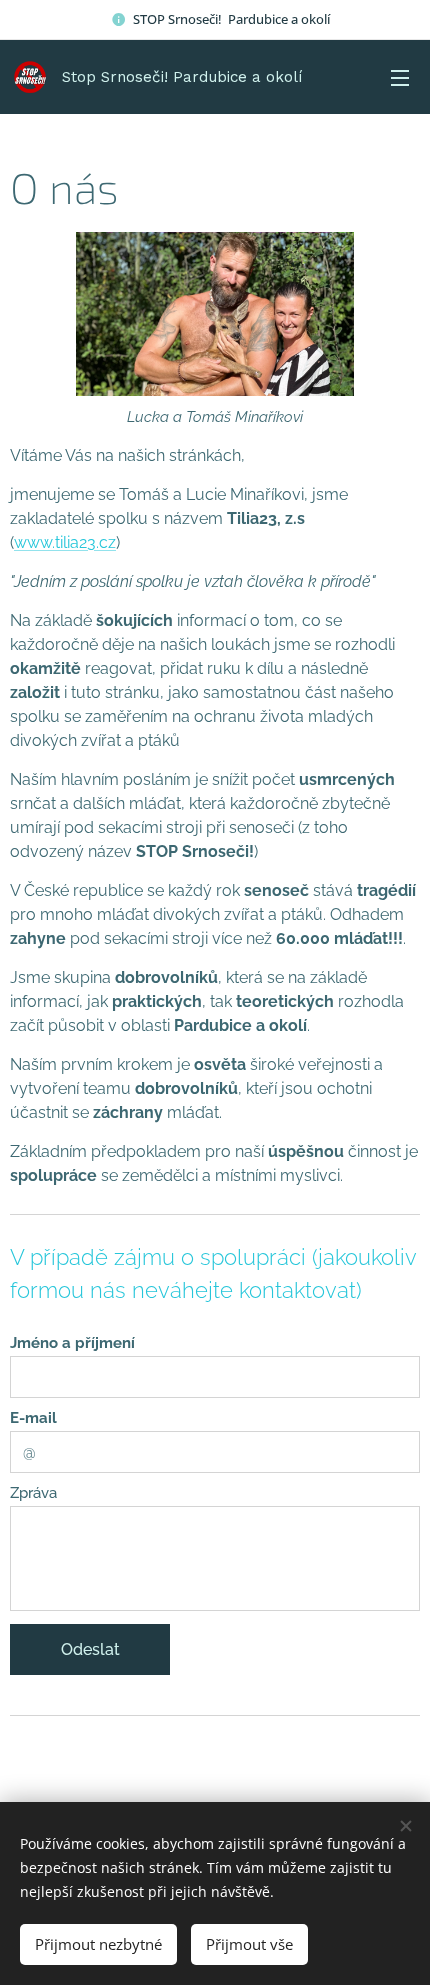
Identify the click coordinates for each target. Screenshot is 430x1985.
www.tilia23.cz (65, 542)
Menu (400, 77)
